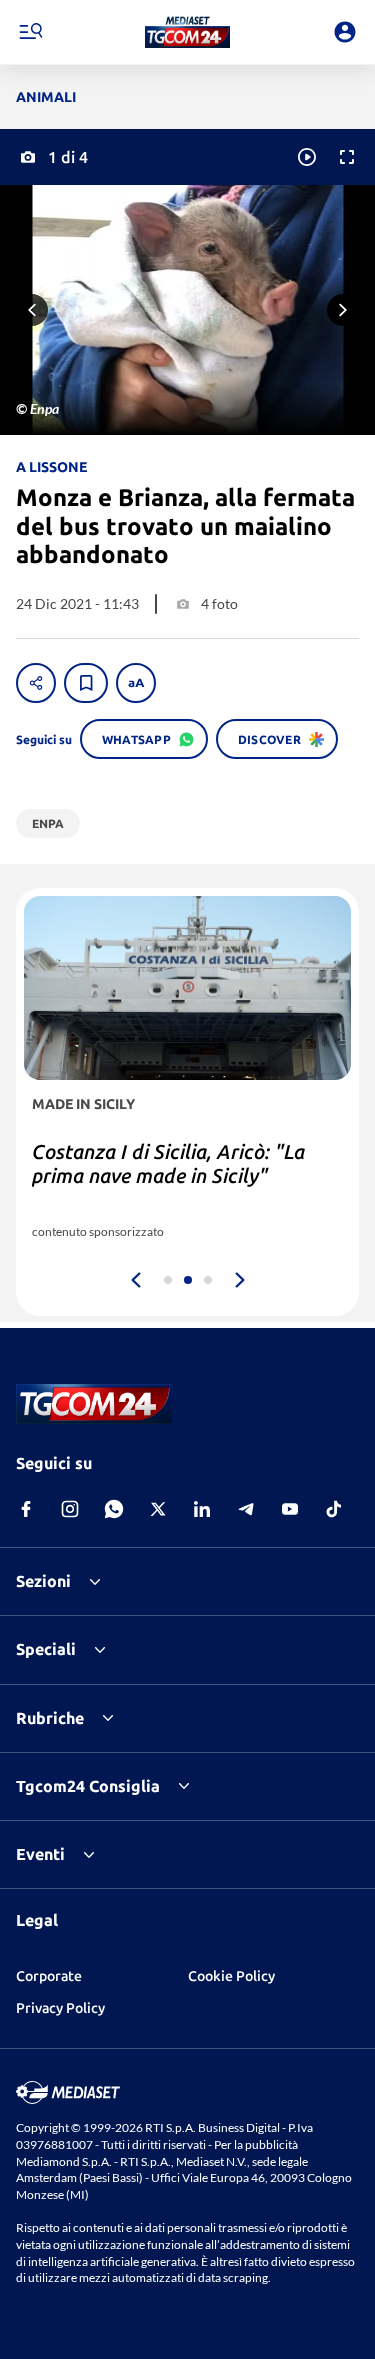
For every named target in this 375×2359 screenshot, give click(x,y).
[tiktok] (334, 1509)
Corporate (49, 1976)
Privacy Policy (60, 2008)
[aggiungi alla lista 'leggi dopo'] (86, 683)
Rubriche (50, 1718)
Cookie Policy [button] (231, 1976)
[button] (187, 32)
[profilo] (345, 32)
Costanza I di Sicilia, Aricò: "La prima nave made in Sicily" (168, 1163)
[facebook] (26, 1509)
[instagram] (70, 1509)
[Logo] (187, 32)
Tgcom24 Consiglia (88, 1786)
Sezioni (43, 1581)
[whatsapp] (114, 1509)
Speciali (46, 1649)
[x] (158, 1509)
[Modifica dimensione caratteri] (136, 683)
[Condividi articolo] (36, 683)
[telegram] (246, 1509)
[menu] (30, 32)
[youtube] (290, 1509)
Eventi (40, 1854)
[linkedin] (202, 1509)
